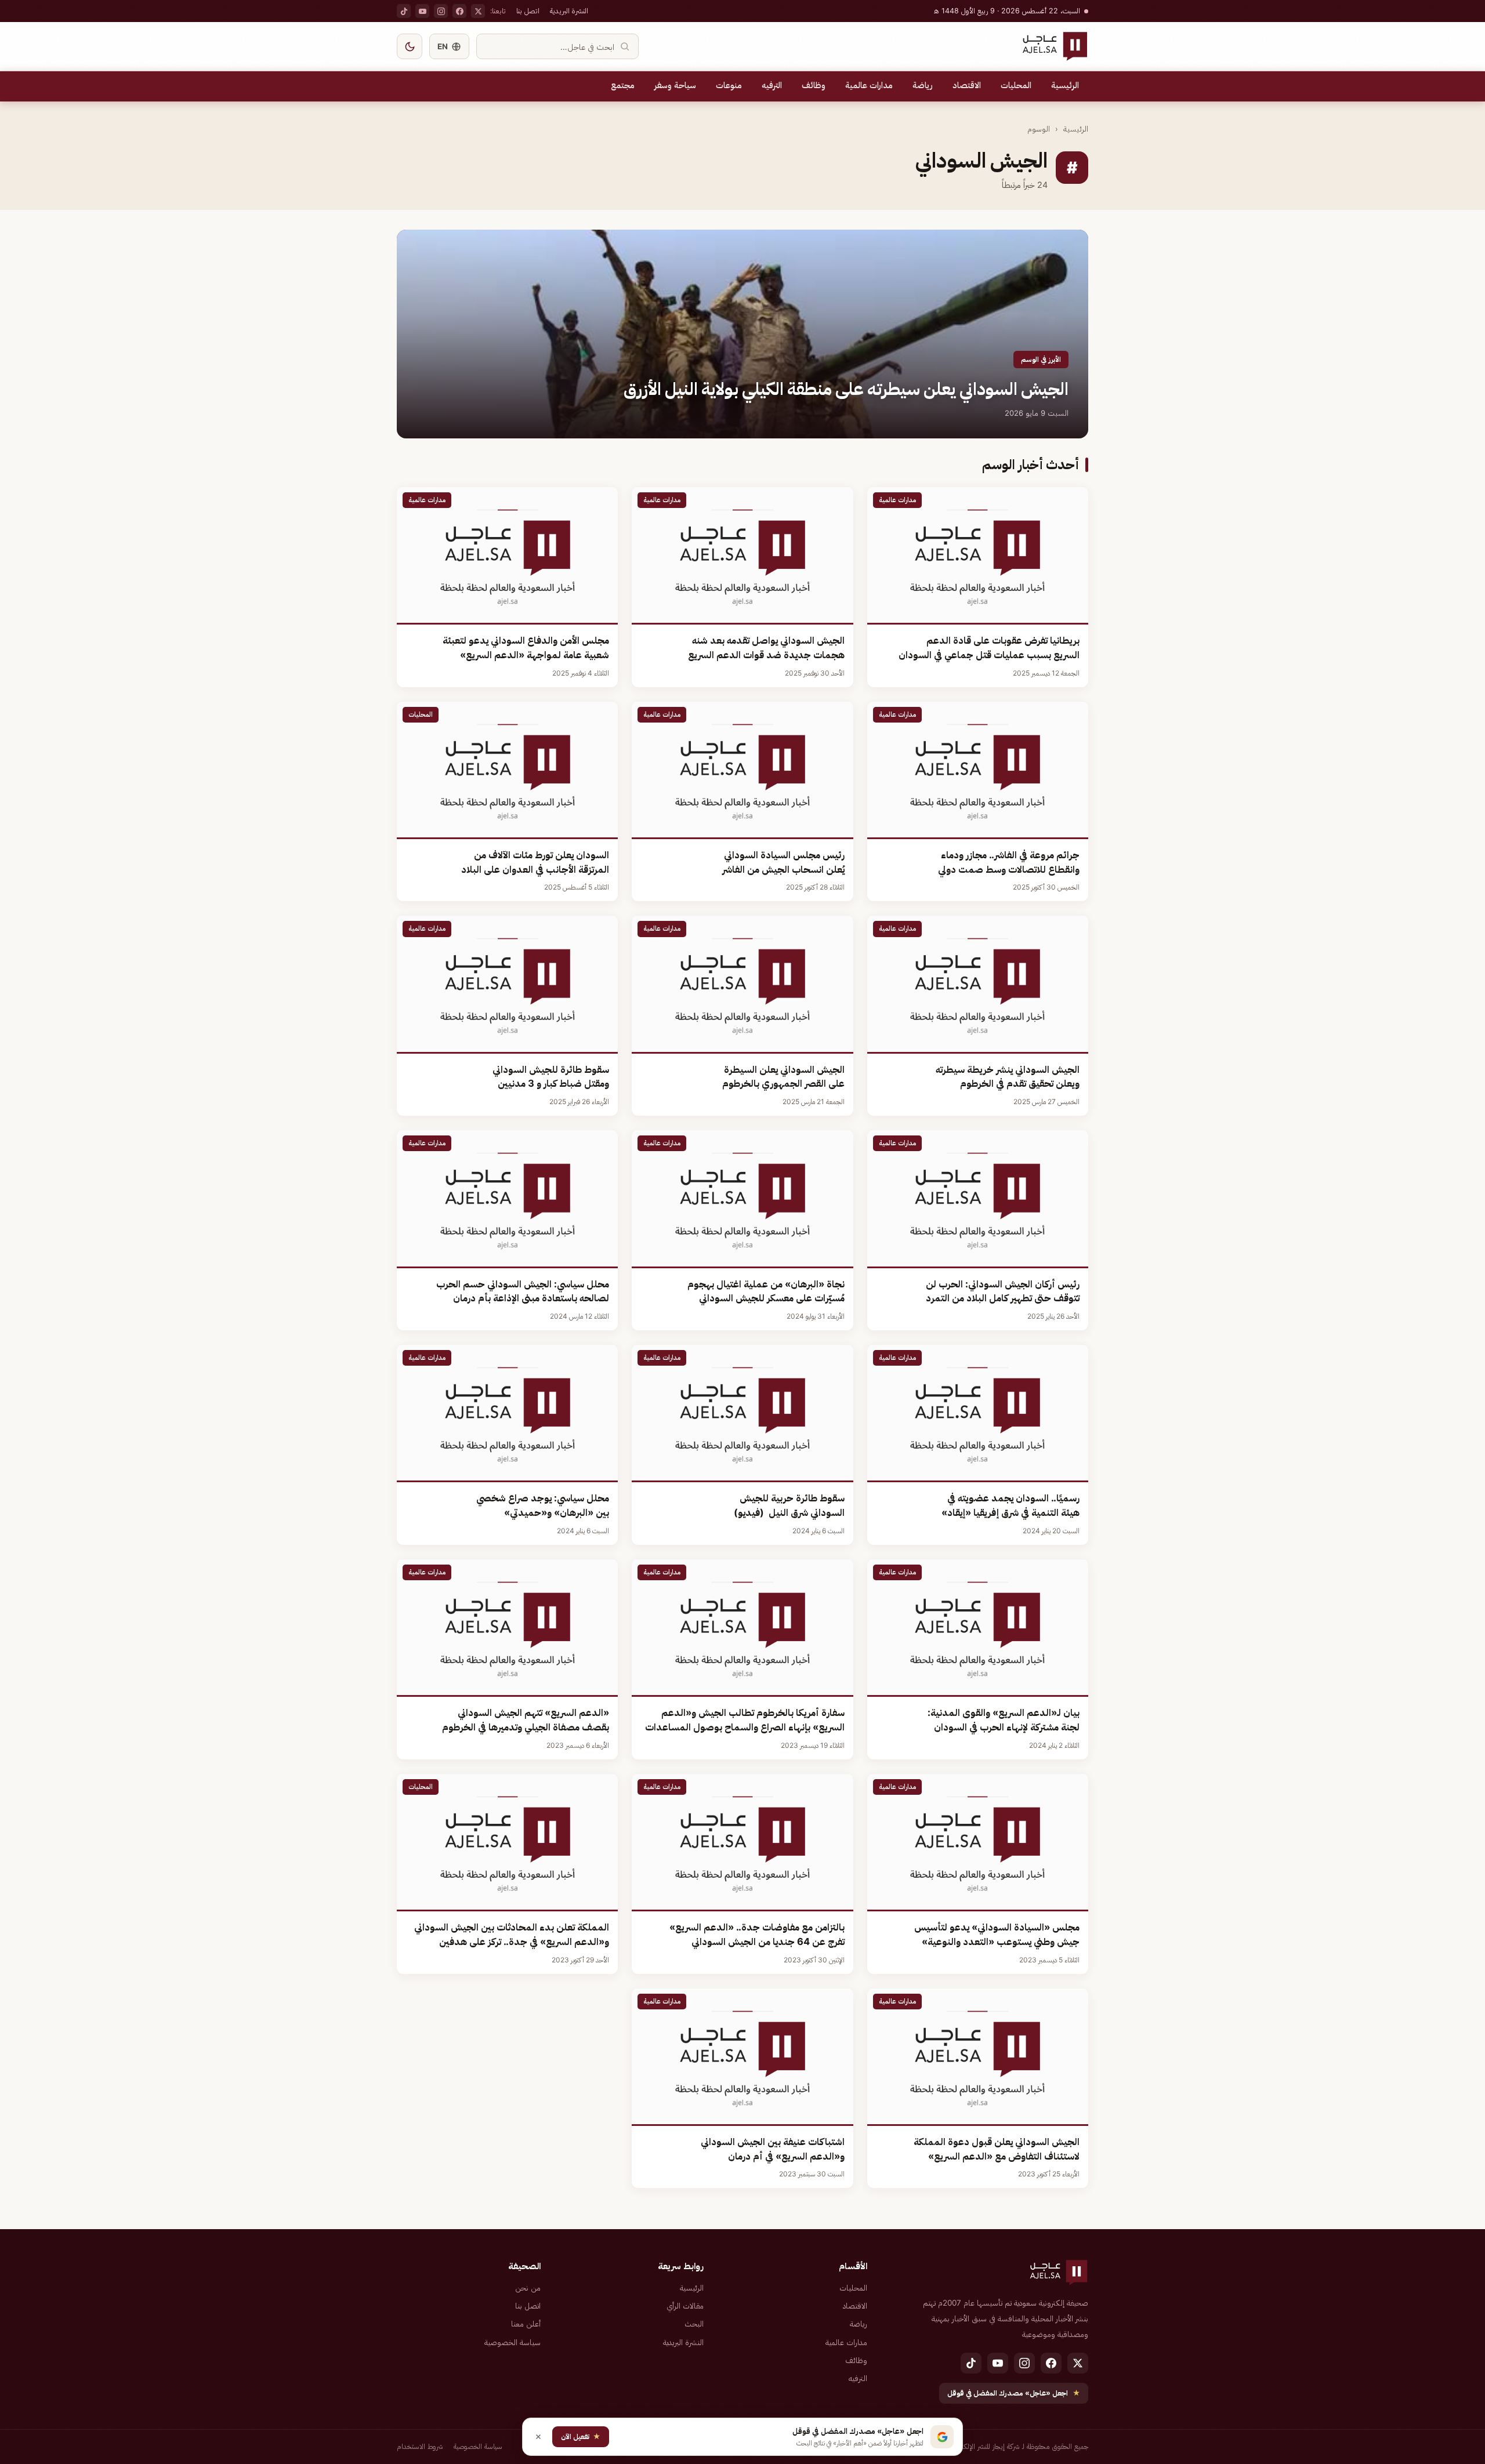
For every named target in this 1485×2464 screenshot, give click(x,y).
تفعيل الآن (581, 2436)
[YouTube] (422, 11)
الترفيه (772, 85)
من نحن (528, 2288)
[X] (478, 11)
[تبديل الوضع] (410, 46)
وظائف (814, 85)
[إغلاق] (538, 2437)
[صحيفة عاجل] (1055, 46)
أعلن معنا (526, 2324)
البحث (694, 2324)
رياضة (923, 85)
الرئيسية (1065, 85)
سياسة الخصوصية (512, 2342)
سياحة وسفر (675, 85)
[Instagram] (441, 11)
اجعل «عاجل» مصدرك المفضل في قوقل (1014, 2393)
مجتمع (623, 85)
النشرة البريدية (569, 11)
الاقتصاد (967, 85)
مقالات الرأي (685, 2306)
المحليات (1016, 85)
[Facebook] (459, 11)
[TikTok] (404, 11)
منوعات (729, 85)
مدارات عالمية (869, 85)
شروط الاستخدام (420, 2446)
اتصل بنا (528, 11)
